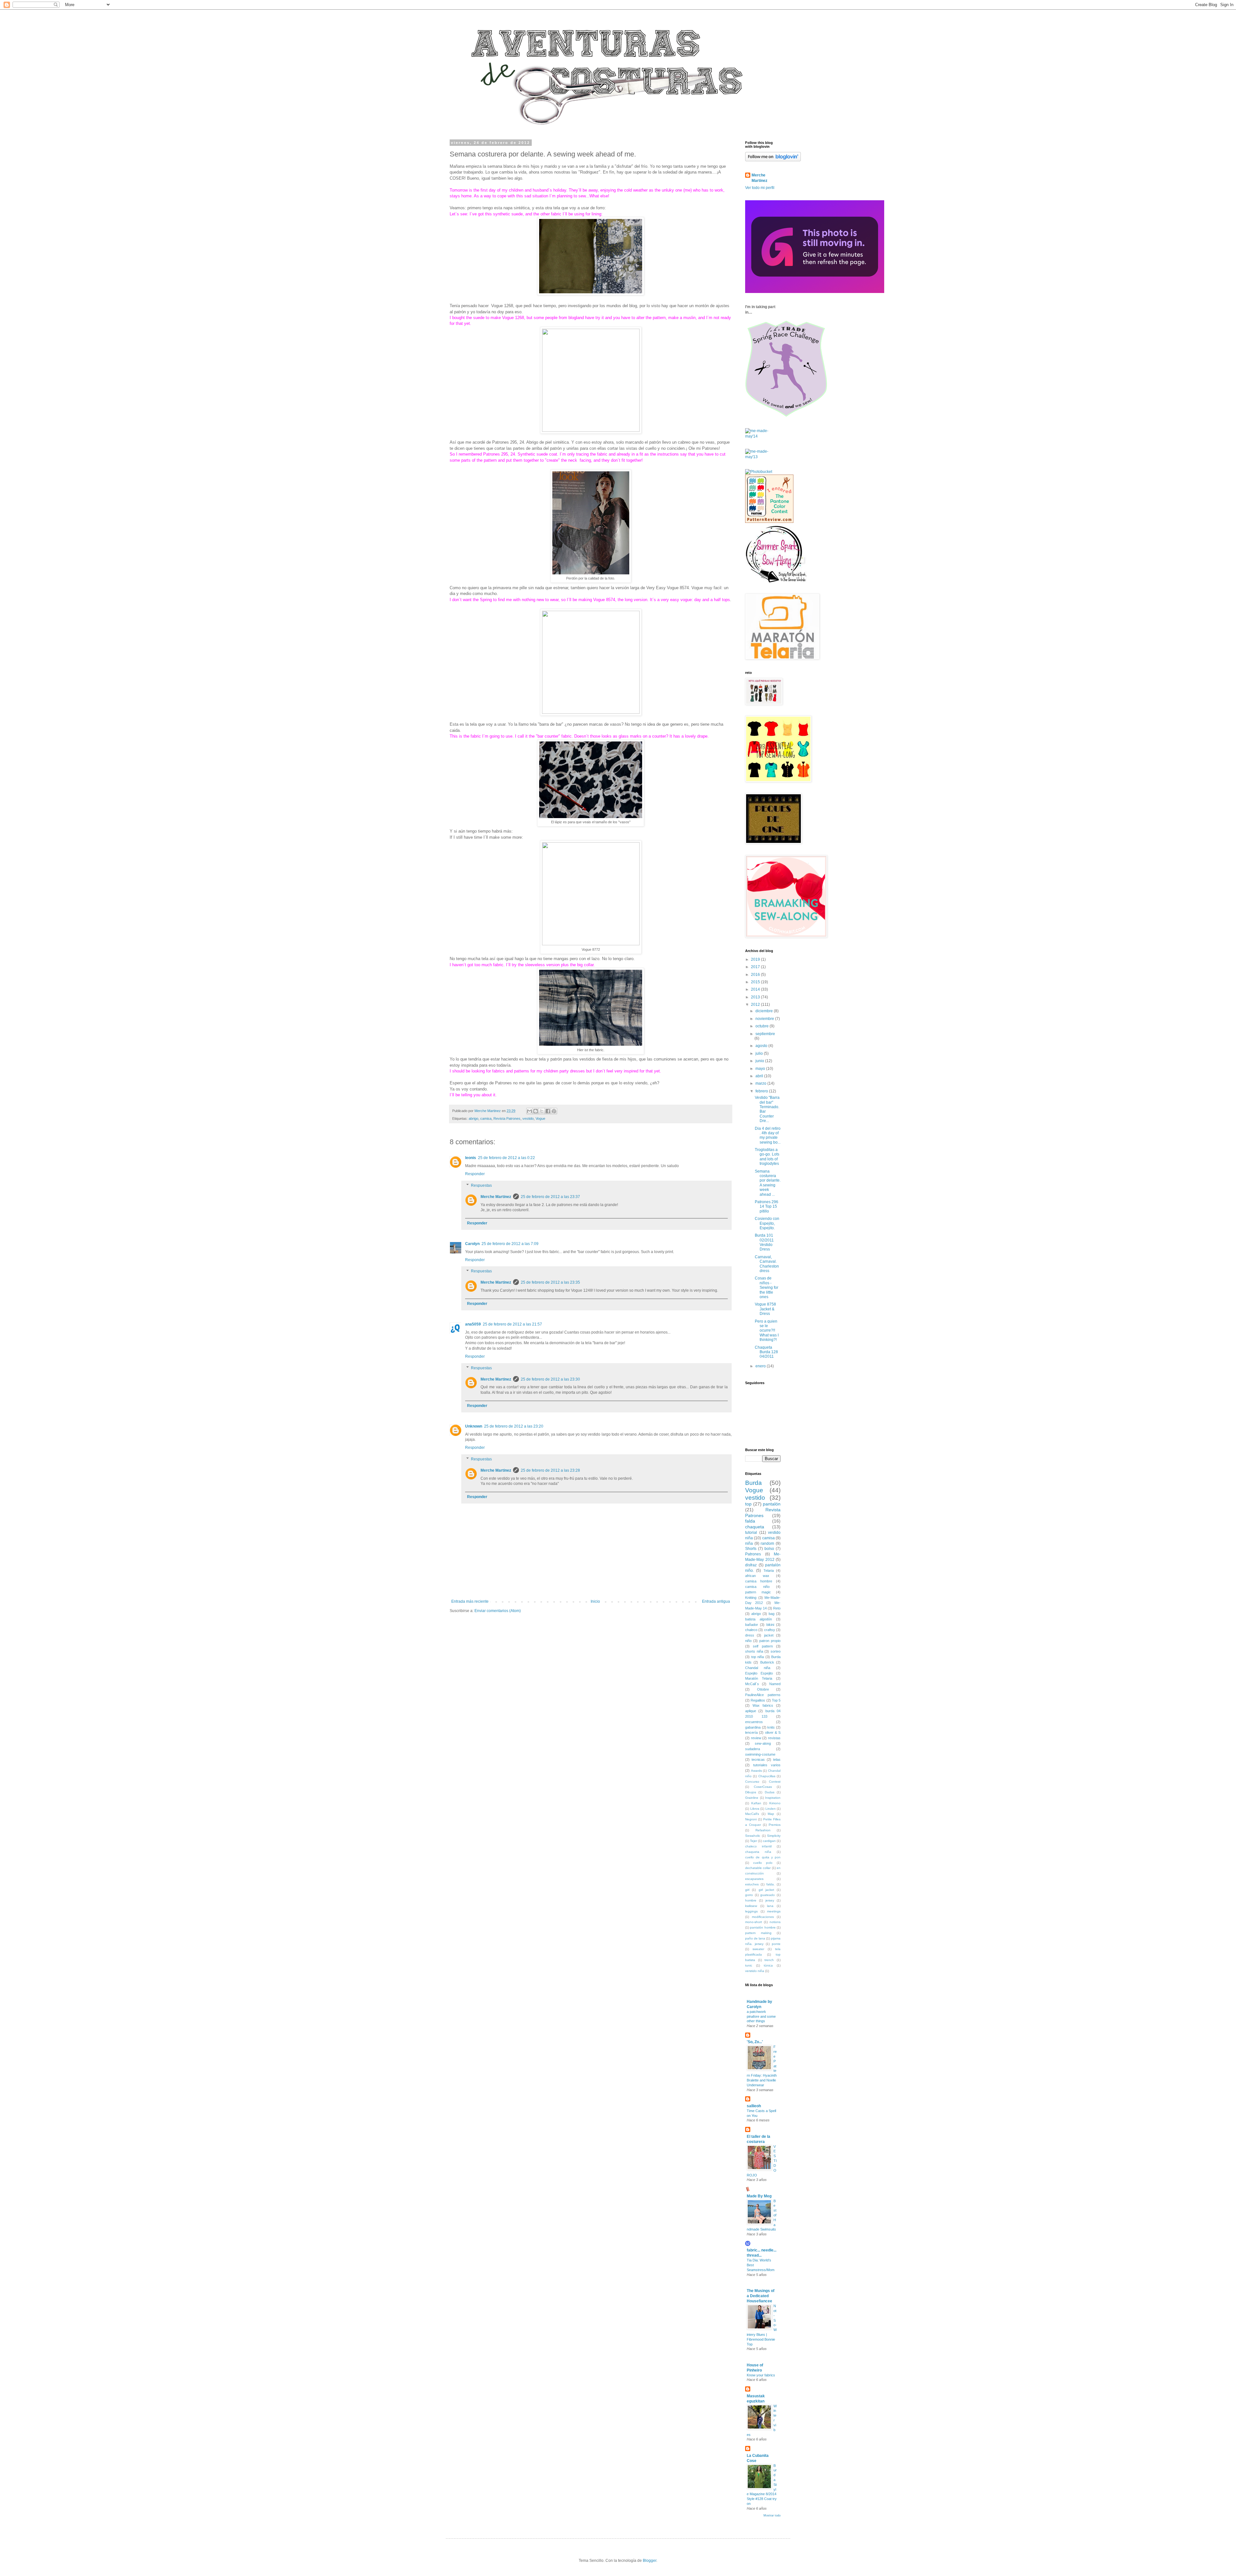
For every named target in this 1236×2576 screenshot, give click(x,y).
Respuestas (481, 1185)
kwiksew (751, 1906)
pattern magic (758, 1592)
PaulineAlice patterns (763, 1695)
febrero (762, 1091)
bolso (769, 1549)
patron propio (770, 1641)
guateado (768, 1895)
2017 (756, 967)
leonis (471, 1158)
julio (760, 1053)
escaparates (754, 1879)
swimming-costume (760, 1754)
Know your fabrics (761, 2375)
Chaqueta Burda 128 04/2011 (766, 1352)
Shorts (751, 1549)
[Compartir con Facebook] (548, 1111)
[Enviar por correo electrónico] (529, 1111)
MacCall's (752, 1814)
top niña (758, 1657)
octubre (763, 1026)
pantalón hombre (763, 1927)
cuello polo (763, 1863)
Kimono (775, 1803)
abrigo (473, 1118)
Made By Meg (759, 2196)
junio (760, 1061)
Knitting (751, 1598)
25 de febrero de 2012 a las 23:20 (514, 1426)
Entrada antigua (716, 1601)
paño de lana (755, 1938)
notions (775, 1922)
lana (770, 1906)
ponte (776, 1944)
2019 (756, 959)
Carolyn (472, 1244)
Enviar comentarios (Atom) (498, 1611)
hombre (751, 1900)
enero (761, 1366)
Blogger (650, 2561)
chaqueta (755, 1527)
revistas (774, 1738)
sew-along (763, 1743)
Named (775, 1684)
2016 (756, 975)
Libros (755, 1809)
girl (747, 1890)
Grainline (752, 1798)
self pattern (763, 1646)
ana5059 (473, 1324)
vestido (528, 1118)
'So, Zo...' (755, 2042)
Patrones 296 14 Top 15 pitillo (767, 1207)
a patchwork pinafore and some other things (761, 2016)
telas (777, 1760)
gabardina (753, 1727)
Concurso (752, 1782)
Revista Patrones (507, 1118)
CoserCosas (763, 1787)
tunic (749, 1965)
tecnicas (758, 1760)
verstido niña (755, 1971)
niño (748, 1641)
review (756, 1738)
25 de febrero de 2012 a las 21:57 (512, 1324)
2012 (756, 1005)
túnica (768, 1965)
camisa (486, 1118)
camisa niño (757, 1587)
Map (771, 1814)
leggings (751, 1911)
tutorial (751, 1533)
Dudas (770, 1792)
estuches (752, 1884)
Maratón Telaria (759, 1678)
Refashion (763, 1830)
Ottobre (763, 1689)
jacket (769, 1635)
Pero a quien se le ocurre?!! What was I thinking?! (767, 1331)
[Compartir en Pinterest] (554, 1111)
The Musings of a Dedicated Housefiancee (761, 2296)
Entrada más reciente (470, 1601)
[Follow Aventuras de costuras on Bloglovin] (773, 160)
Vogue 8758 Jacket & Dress (765, 1309)
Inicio (595, 1601)
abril (760, 1076)
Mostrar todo (772, 2515)
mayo (761, 1069)
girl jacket (766, 1890)
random (767, 1543)
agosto (762, 1046)
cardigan (769, 1841)
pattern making (758, 1933)
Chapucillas (767, 1776)
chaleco (751, 1630)
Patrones (753, 1554)
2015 (756, 982)
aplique (751, 1711)
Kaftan (756, 1803)
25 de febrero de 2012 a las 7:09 (510, 1244)
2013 (756, 997)
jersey (770, 1900)
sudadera (753, 1749)
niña (749, 1543)
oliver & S (773, 1732)
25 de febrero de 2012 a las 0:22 (506, 1158)
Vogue (540, 1118)
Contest (775, 1782)
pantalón (772, 1504)
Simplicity (774, 1836)
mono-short (754, 1922)
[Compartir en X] (542, 1111)
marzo (761, 1083)
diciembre (765, 1011)
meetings (774, 1911)
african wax (757, 1576)
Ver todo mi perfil (760, 188)
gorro (749, 1895)
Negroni (751, 1819)
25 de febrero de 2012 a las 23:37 (550, 1197)
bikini (770, 1625)
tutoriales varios (767, 1765)
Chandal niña (758, 1668)
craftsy (770, 1630)
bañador (752, 1625)
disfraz (751, 1565)
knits (771, 1727)
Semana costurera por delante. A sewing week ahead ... (768, 1183)
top (748, 1504)
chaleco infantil (758, 1846)
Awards (756, 1771)
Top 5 (776, 1700)
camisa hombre (759, 1581)
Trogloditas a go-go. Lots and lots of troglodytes (767, 1157)
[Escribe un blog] (536, 1111)
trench (769, 1960)
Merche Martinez (496, 1197)
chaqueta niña (758, 1852)
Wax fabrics (763, 1705)
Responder (475, 1174)
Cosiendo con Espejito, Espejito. (767, 1223)
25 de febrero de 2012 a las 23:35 (550, 1282)
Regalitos (758, 1700)
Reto (777, 1608)
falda (750, 1521)
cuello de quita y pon (763, 1857)
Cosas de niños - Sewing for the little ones (767, 1288)
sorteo (776, 1651)
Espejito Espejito (759, 1673)
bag (772, 1614)
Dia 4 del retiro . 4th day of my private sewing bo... (768, 1135)
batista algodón (758, 1619)
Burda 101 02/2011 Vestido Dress (764, 1242)
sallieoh (754, 2106)
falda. (771, 1884)
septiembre (765, 1034)
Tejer (754, 1841)
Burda (754, 1483)
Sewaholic (753, 1836)
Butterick (767, 1662)
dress (750, 1635)
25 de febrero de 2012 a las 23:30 (550, 1379)
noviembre (765, 1019)
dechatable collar (758, 1868)
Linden (771, 1809)
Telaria (769, 1571)
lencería (751, 1732)
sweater (758, 1949)
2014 (756, 989)
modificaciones (763, 1917)
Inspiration (773, 1798)
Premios (775, 1825)
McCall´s (752, 1684)
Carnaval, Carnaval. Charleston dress (767, 1264)
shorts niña (754, 1651)
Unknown (474, 1426)
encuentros (754, 1722)
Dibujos (751, 1792)
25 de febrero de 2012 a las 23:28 (550, 1470)
